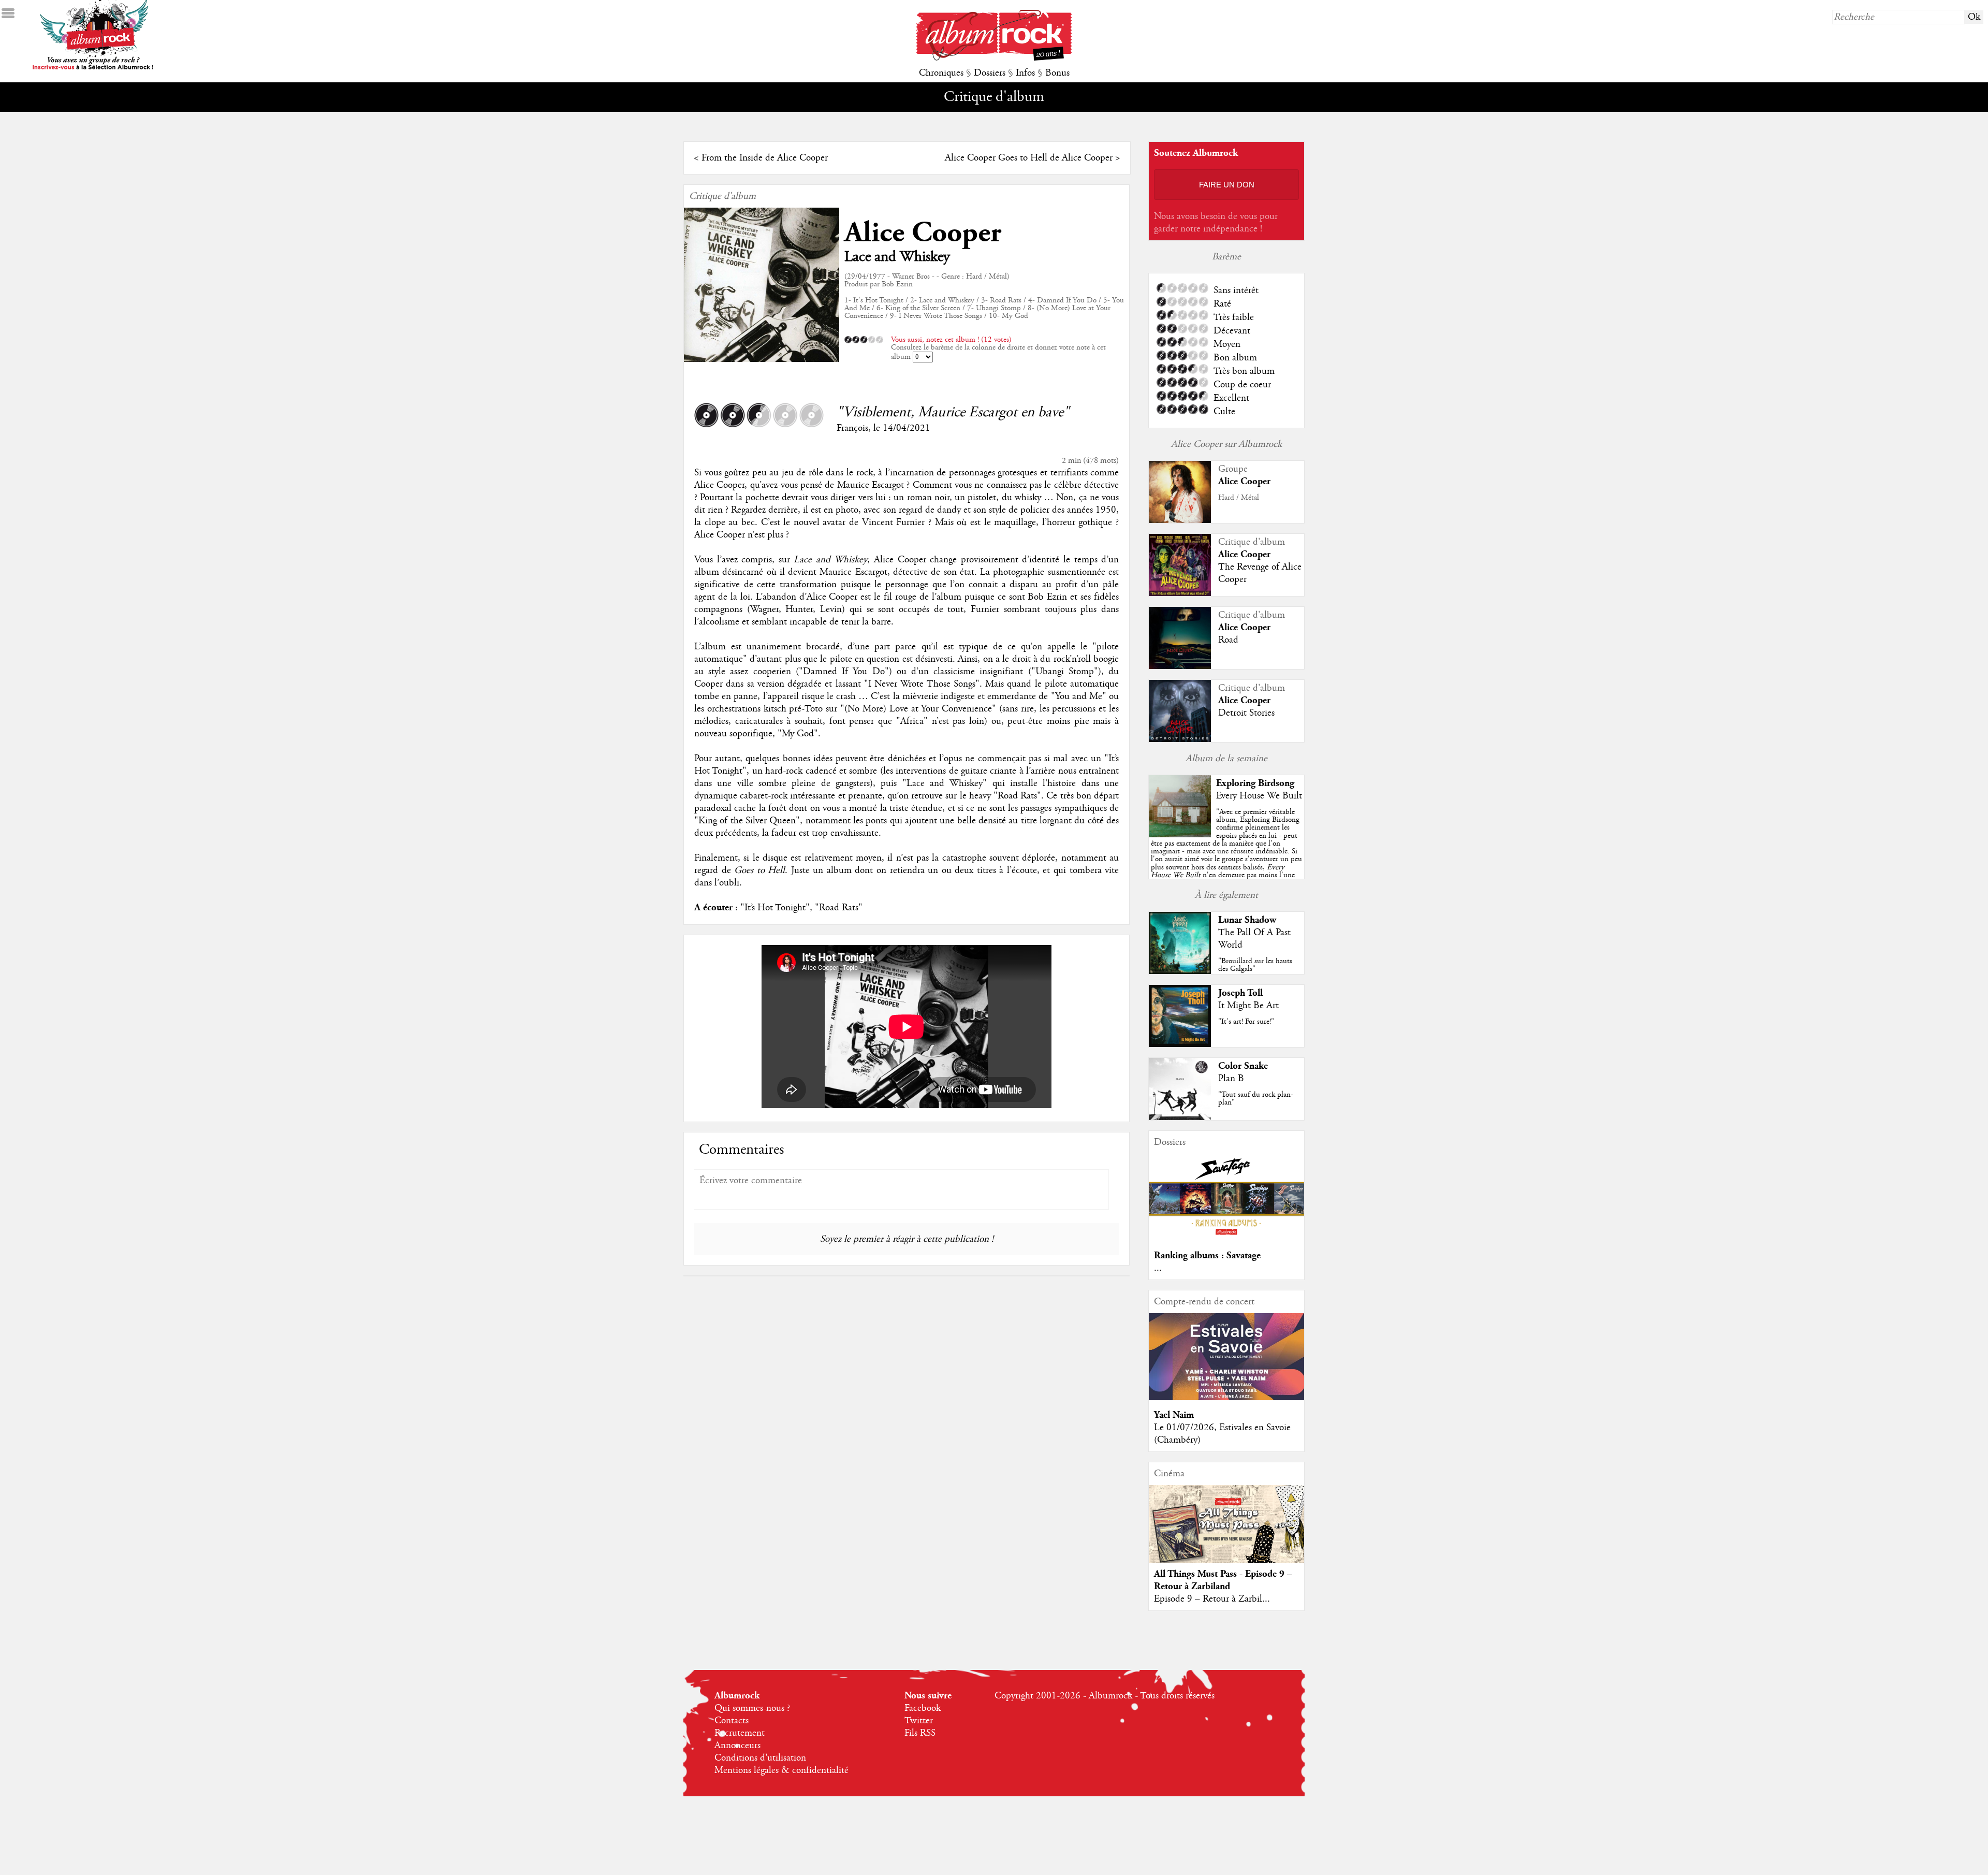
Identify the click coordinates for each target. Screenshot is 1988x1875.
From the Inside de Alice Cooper (765, 158)
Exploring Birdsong (1255, 783)
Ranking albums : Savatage (1207, 1255)
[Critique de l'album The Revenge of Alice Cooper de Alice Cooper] (1180, 593)
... (1158, 1268)
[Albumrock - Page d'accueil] (994, 58)
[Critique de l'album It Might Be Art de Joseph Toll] (1180, 1044)
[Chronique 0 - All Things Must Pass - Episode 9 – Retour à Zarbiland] (1226, 1533)
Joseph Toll (1240, 993)
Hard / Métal (1239, 498)
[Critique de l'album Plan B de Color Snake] (1180, 1117)
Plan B (1231, 1079)
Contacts (732, 1721)
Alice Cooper (923, 233)
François (852, 428)
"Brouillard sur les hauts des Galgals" (1255, 965)
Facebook (923, 1708)
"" (1226, 855)
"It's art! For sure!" (1246, 1022)
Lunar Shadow (1247, 920)
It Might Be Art (1248, 1006)
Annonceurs (737, 1746)
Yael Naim (1174, 1415)
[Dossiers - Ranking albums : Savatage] (1226, 1238)
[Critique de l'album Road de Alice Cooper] (1180, 666)
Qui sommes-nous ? (752, 1708)
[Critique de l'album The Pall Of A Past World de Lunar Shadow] (1180, 971)
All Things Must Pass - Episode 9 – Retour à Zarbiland (1223, 1580)
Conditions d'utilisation (760, 1758)
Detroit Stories (1246, 713)
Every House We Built (1259, 796)
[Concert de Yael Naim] (1226, 1398)
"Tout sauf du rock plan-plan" (1256, 1099)
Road (1228, 640)
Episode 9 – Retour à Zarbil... (1212, 1599)
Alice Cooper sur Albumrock (1226, 444)
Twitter (919, 1721)
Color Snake (1243, 1066)
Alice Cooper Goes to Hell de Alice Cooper (1029, 158)
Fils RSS (920, 1733)
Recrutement (740, 1733)
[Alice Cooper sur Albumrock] (1180, 521)
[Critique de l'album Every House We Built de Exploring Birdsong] (1180, 835)
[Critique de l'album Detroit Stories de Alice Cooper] (1180, 739)
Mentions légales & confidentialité (781, 1770)
